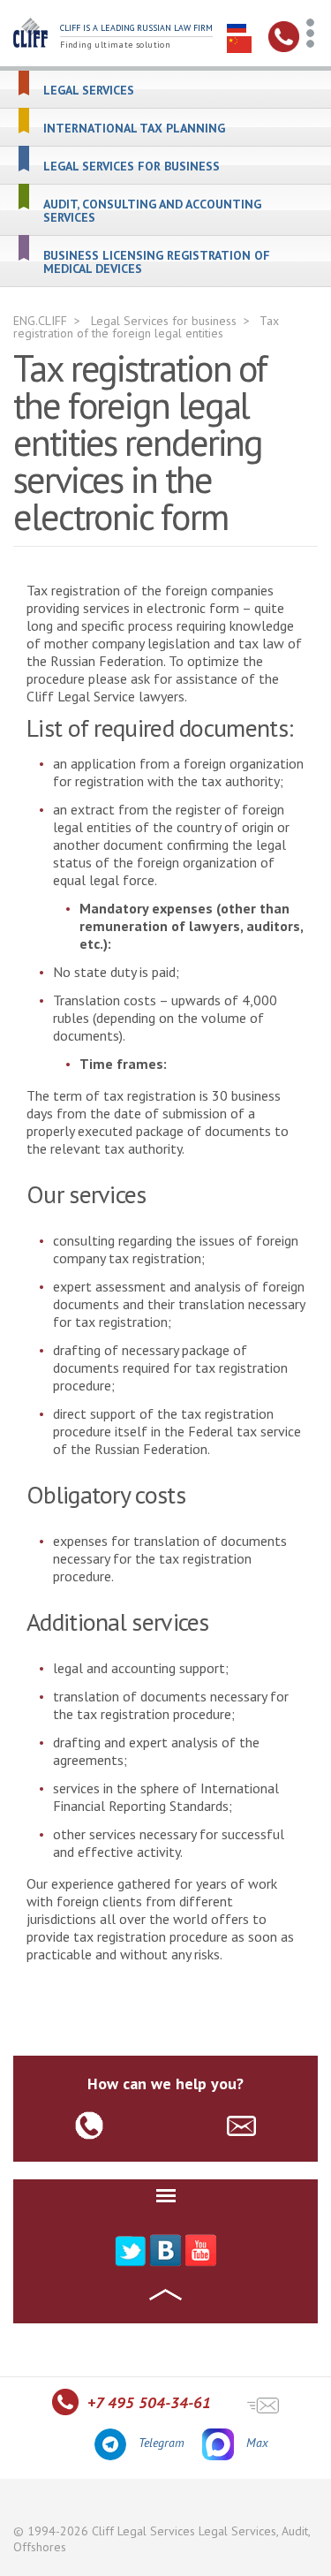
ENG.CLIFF (40, 321)
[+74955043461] (284, 48)
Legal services (89, 91)
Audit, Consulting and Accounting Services (152, 211)
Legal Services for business (132, 167)
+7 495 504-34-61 (149, 2402)
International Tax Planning (134, 129)
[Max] (219, 2444)
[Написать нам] (263, 2404)
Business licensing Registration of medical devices (157, 262)
